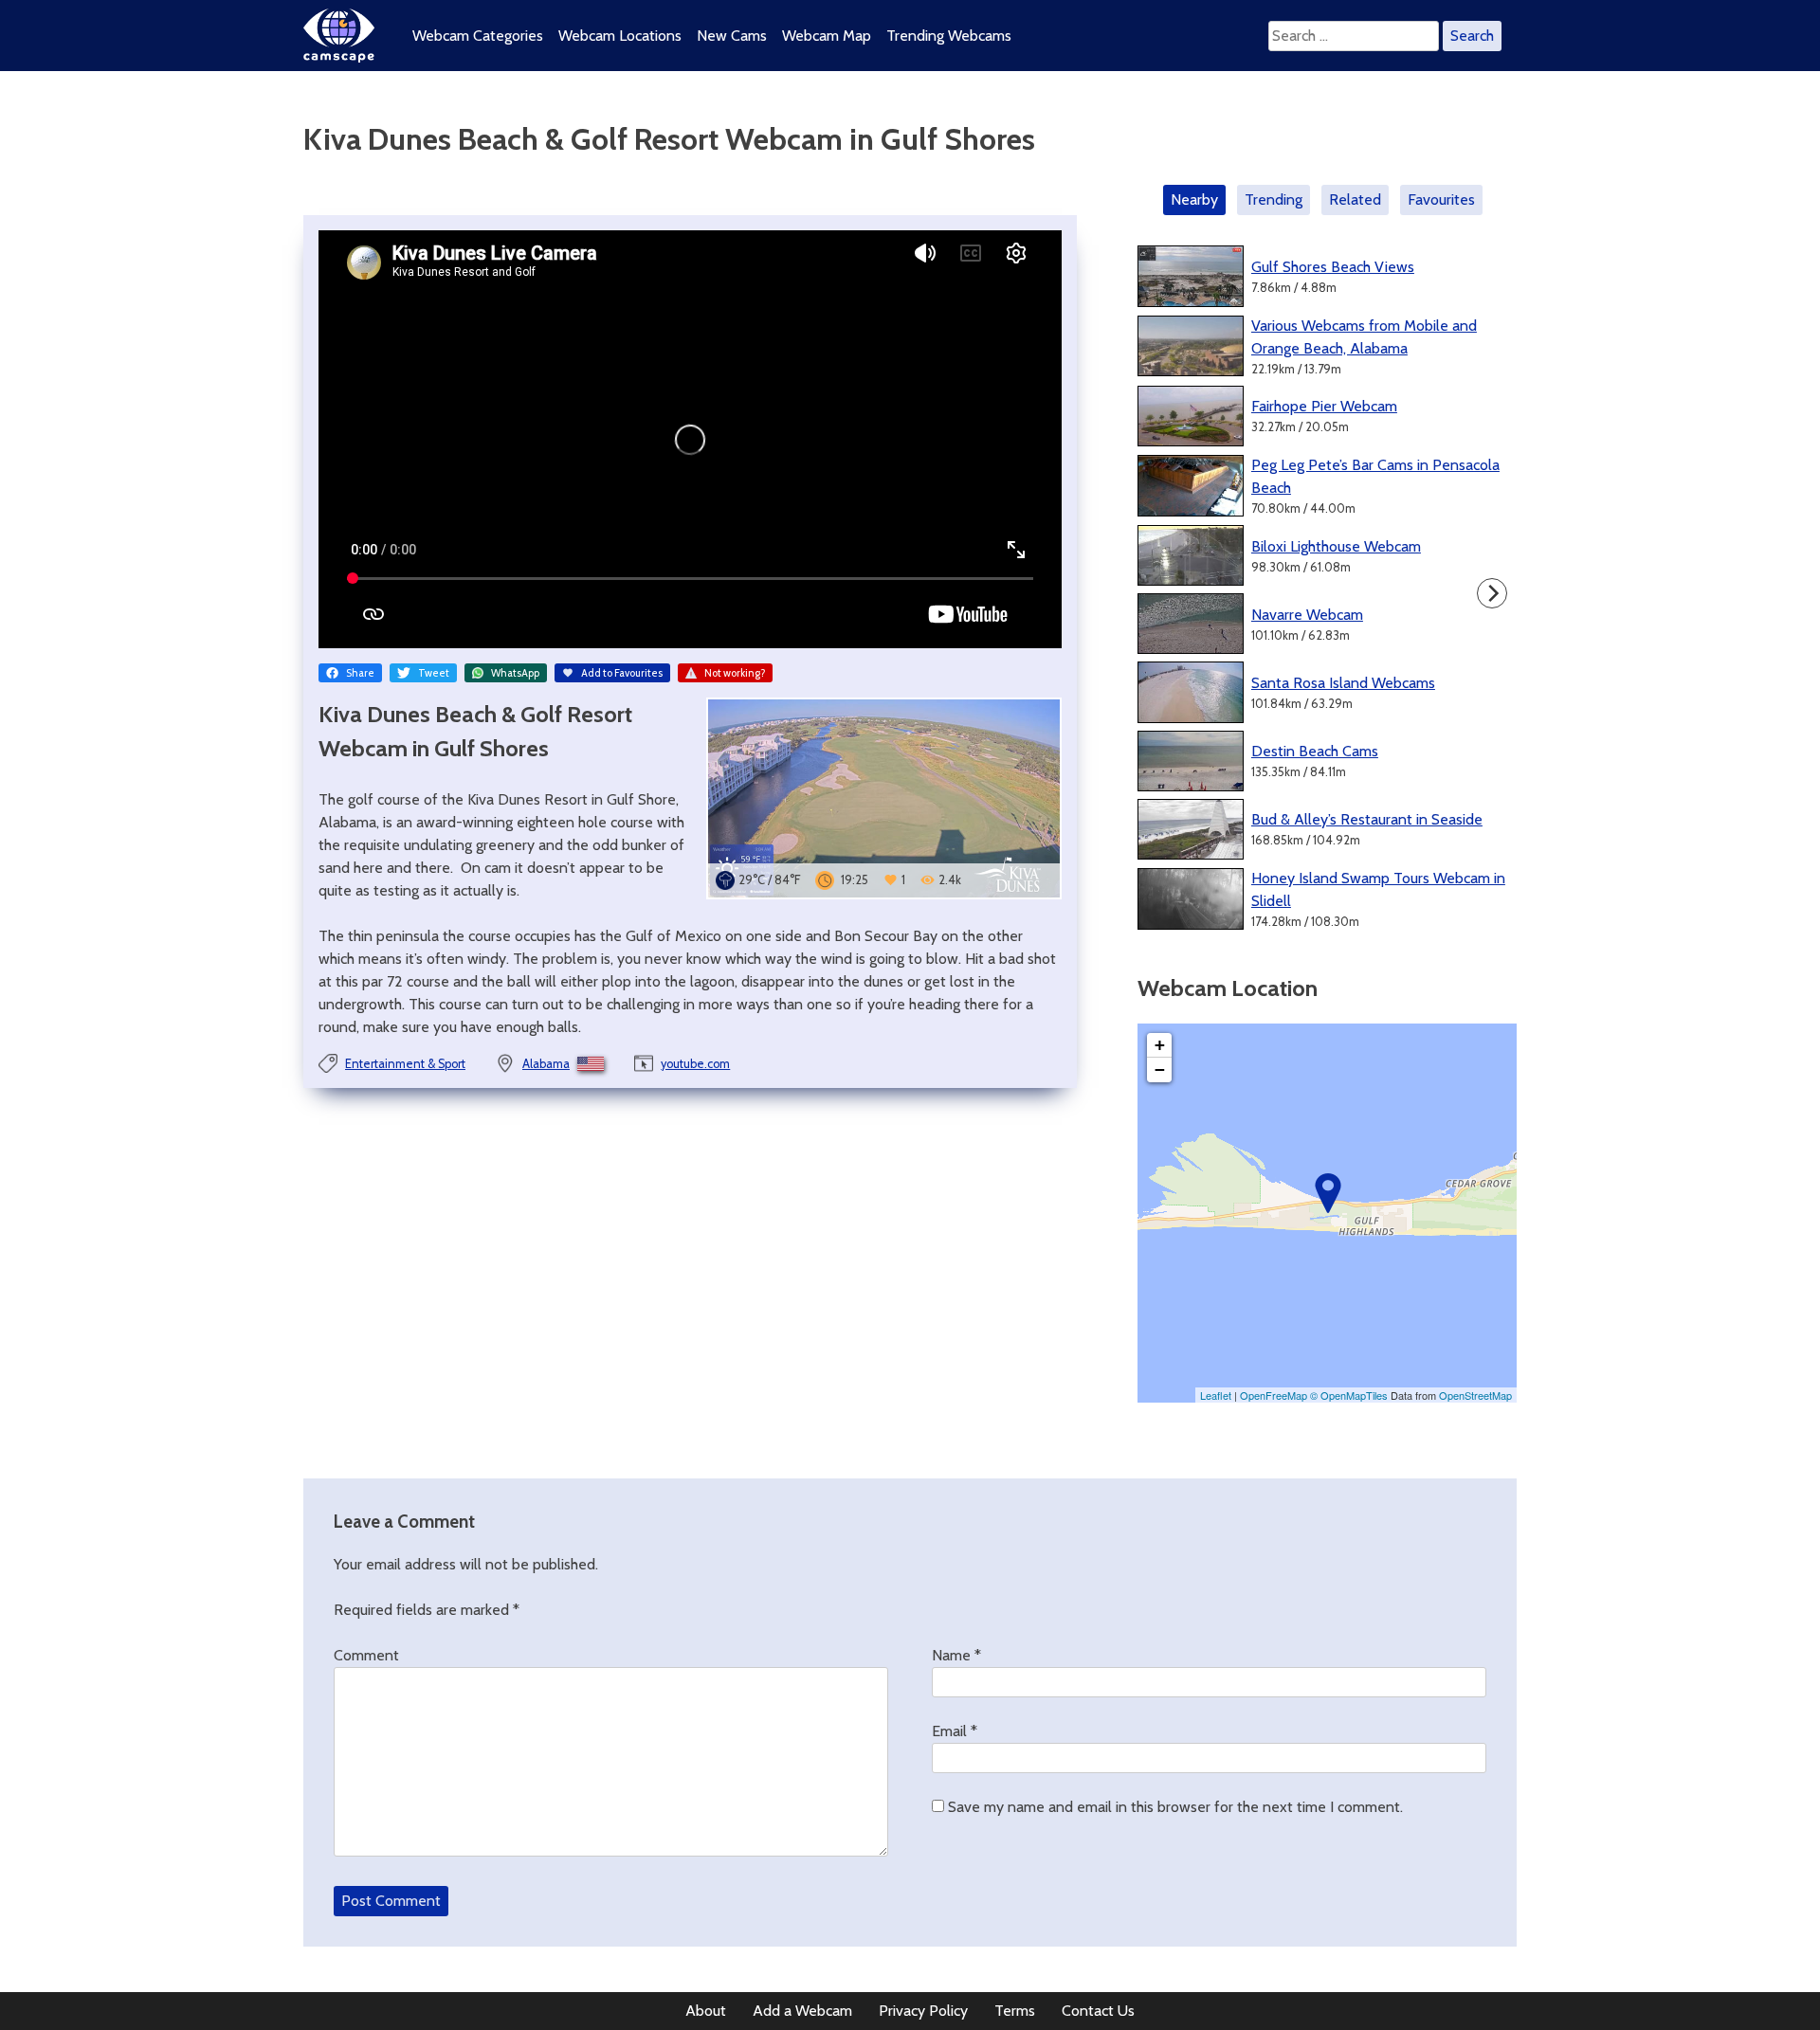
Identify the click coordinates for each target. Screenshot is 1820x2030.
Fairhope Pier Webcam (1324, 406)
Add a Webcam (802, 2011)
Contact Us (1098, 2011)
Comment (366, 1655)
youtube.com (695, 1064)
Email (955, 1731)
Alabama (546, 1064)
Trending (1274, 199)
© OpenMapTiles (1349, 1395)
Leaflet (1216, 1395)
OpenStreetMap (1475, 1395)
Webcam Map (827, 36)
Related (1355, 199)
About (706, 2011)
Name (956, 1655)
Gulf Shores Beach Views (1333, 267)
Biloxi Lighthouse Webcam (1336, 546)
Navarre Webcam (1307, 615)
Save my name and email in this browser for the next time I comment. (1175, 1807)
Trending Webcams (949, 36)
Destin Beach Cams (1315, 751)
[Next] (1492, 593)
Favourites (1441, 199)
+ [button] (1160, 1045)
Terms (1015, 2011)
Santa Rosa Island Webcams (1343, 683)
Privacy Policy (923, 2011)
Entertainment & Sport (405, 1064)
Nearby (1194, 199)
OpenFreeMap (1274, 1395)
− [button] (1160, 1069)
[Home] (339, 57)
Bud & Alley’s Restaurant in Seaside (1367, 819)
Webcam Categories (478, 36)
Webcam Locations (620, 36)
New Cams (732, 36)
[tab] (1198, 200)
